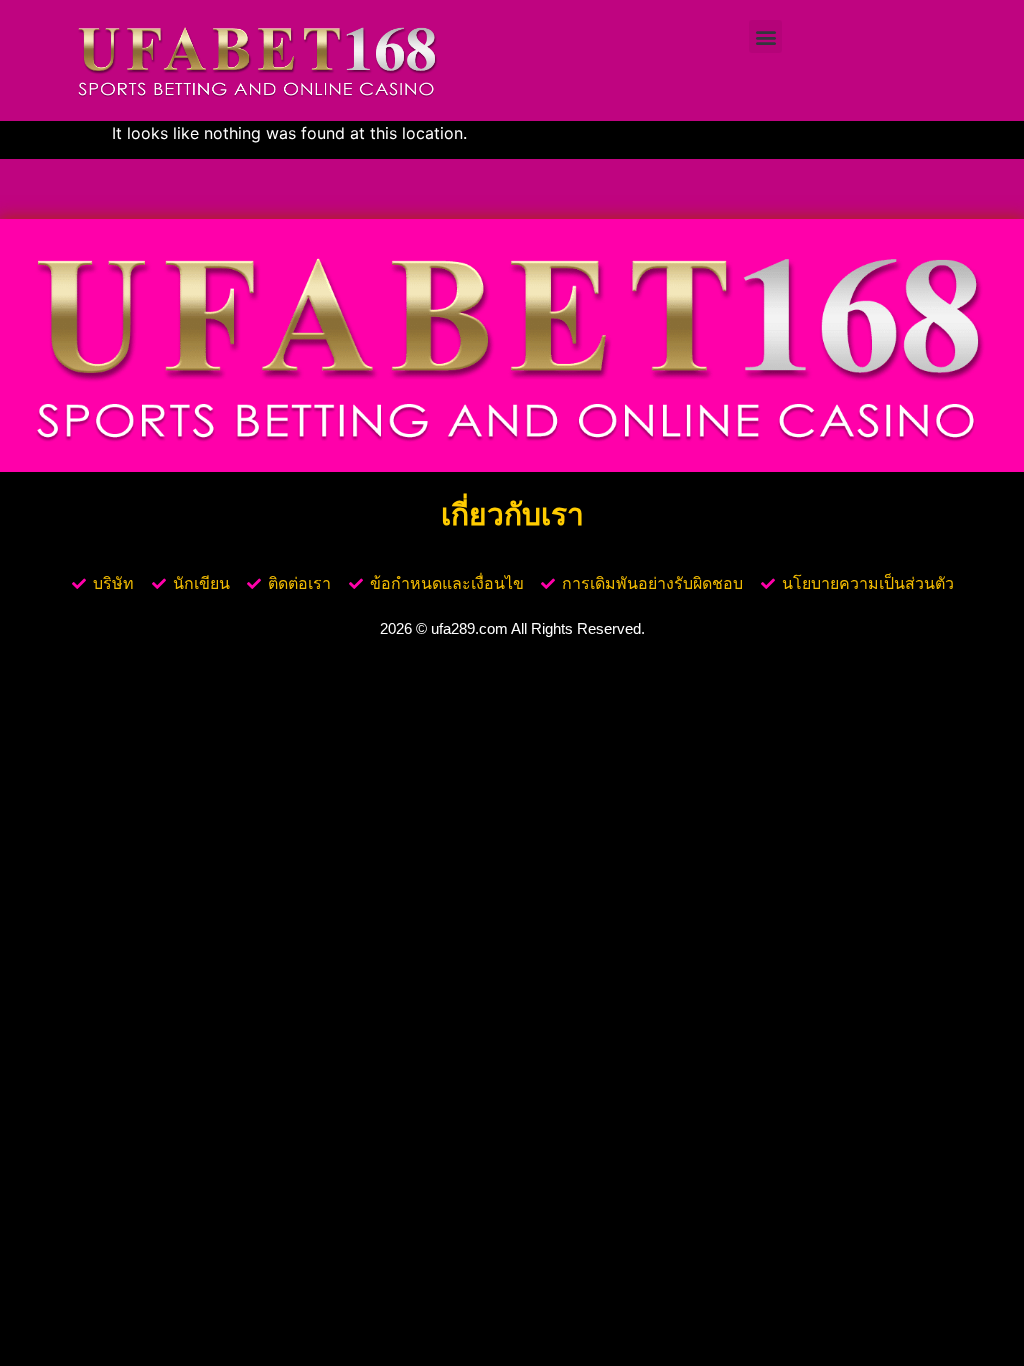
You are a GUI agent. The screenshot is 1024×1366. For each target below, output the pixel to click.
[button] (765, 36)
